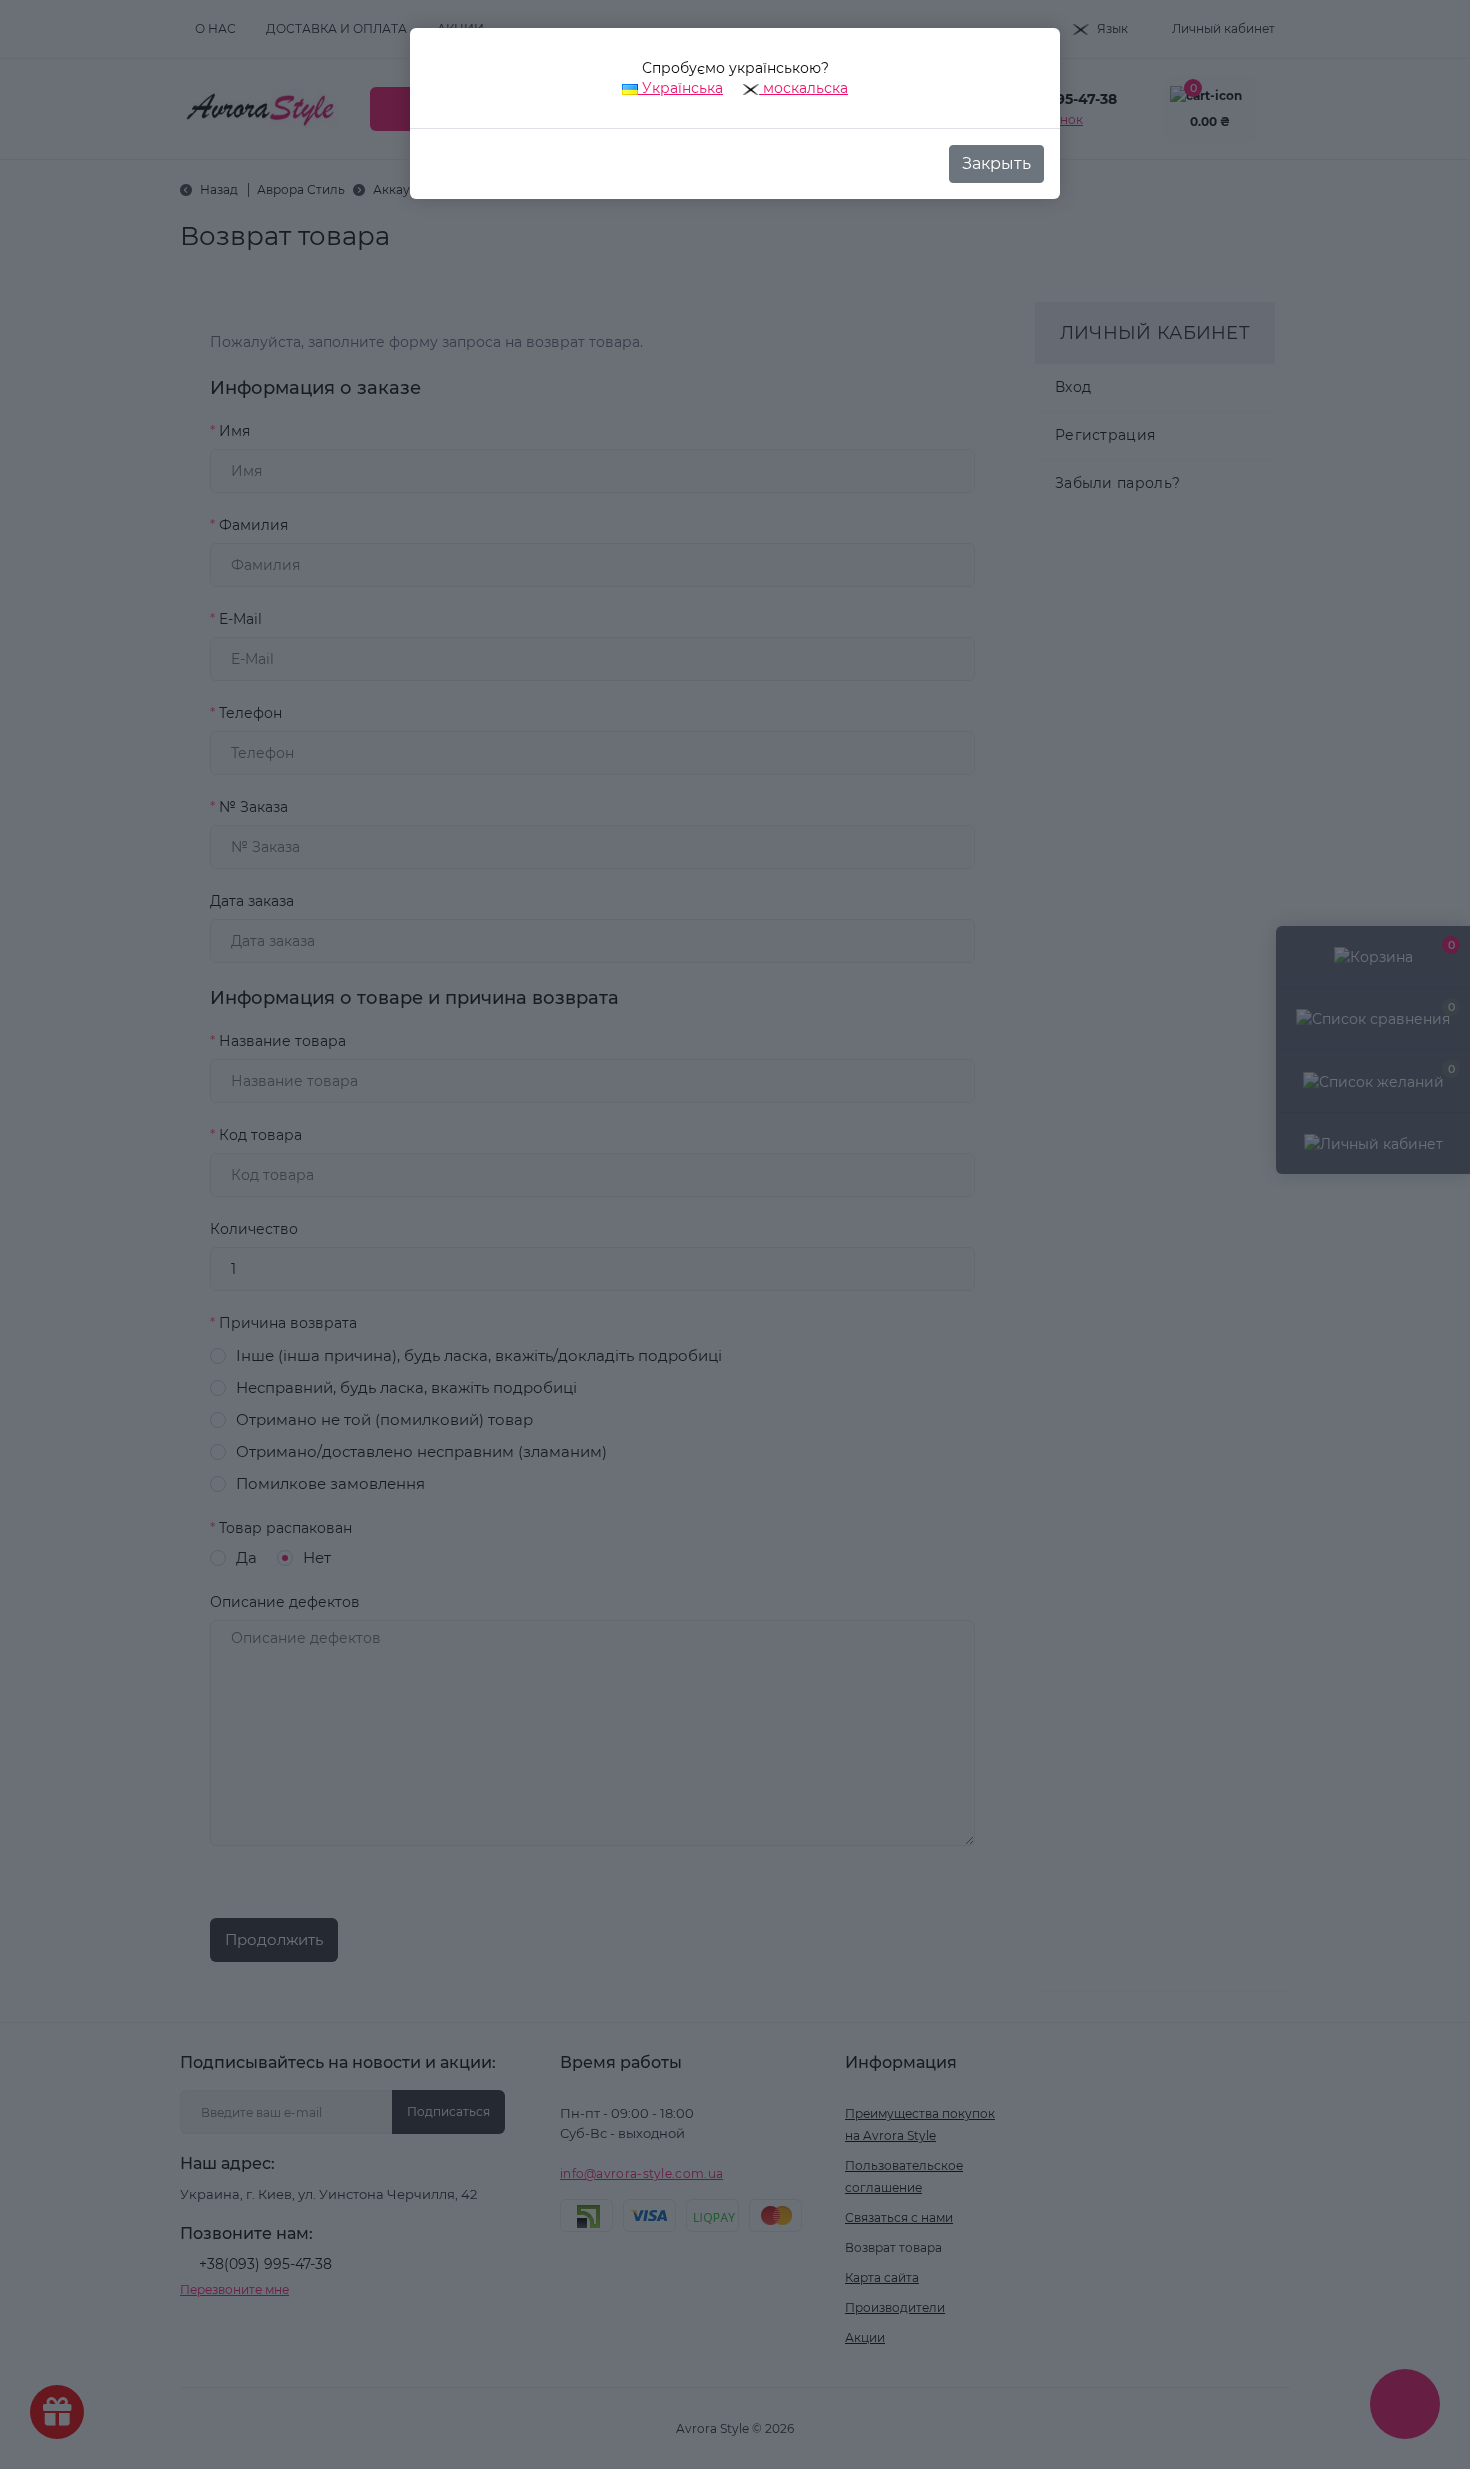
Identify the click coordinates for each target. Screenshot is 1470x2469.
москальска (803, 88)
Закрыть (996, 163)
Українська (680, 88)
